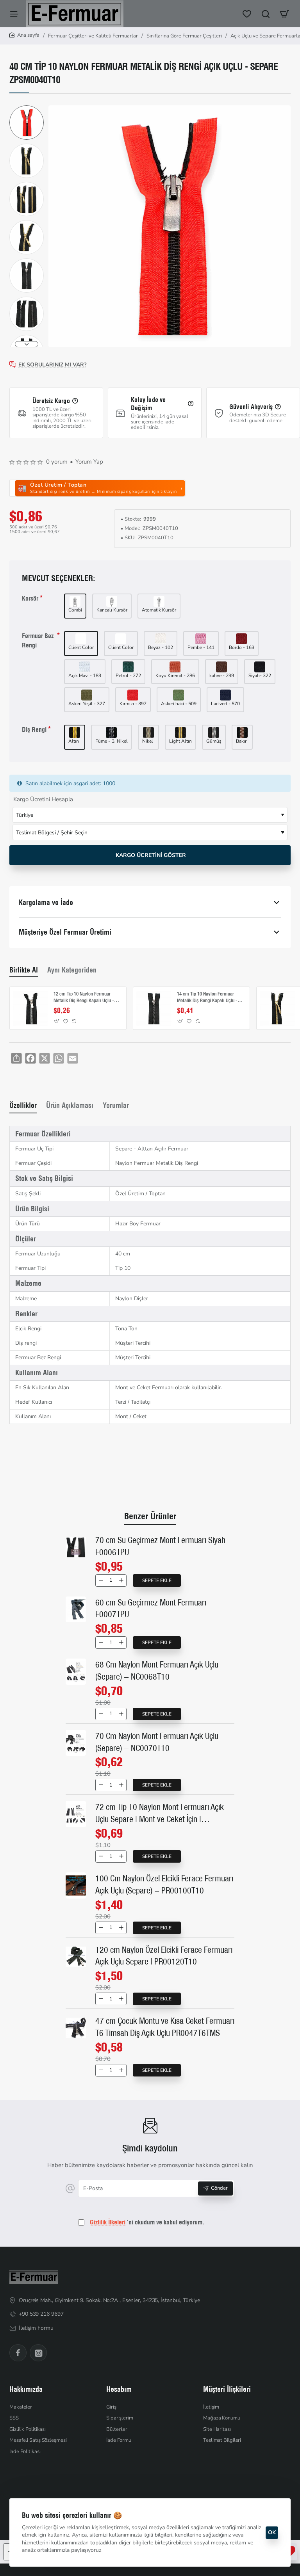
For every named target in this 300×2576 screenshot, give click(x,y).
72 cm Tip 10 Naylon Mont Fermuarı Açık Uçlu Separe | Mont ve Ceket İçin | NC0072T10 (160, 1814)
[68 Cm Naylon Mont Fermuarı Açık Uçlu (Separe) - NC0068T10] (76, 1672)
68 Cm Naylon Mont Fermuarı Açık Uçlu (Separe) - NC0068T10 (157, 1670)
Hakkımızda (26, 2389)
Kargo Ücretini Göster (150, 855)
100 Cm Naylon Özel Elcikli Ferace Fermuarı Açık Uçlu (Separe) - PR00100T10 (164, 1884)
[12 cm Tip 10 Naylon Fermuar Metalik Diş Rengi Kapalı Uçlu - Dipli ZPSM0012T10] (30, 1008)
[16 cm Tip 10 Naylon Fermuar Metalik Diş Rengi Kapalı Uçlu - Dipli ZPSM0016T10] (277, 1008)
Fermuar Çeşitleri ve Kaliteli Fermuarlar (93, 36)
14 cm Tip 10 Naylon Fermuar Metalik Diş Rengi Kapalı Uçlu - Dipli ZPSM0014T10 (207, 998)
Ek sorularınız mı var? (52, 365)
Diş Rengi (34, 729)
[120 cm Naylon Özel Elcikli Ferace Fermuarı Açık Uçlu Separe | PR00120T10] (76, 1957)
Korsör (30, 598)
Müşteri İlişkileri (227, 2389)
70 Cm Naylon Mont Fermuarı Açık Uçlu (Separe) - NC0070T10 (157, 1742)
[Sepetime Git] (284, 14)
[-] (101, 1580)
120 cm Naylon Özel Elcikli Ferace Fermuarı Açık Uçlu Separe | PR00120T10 (164, 1956)
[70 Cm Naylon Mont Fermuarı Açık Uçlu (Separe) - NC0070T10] (76, 1743)
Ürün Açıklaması (70, 1105)
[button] (27, 108)
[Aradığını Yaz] (266, 14)
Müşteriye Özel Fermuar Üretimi (65, 932)
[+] (121, 1580)
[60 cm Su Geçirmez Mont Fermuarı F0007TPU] (76, 1610)
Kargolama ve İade (46, 902)
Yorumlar (116, 1105)
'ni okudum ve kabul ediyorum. (147, 2222)
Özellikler (23, 1105)
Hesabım (119, 2389)
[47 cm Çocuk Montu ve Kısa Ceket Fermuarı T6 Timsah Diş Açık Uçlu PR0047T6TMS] (76, 2028)
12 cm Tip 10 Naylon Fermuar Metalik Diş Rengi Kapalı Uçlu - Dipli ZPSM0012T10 (84, 998)
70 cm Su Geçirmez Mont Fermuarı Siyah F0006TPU (160, 1546)
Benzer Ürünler (150, 1516)
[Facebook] (18, 2353)
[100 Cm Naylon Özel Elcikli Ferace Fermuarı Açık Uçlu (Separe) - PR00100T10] (76, 1885)
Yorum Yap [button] (89, 462)
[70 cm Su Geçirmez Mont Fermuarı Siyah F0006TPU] (76, 1547)
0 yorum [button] (57, 462)
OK (272, 2532)
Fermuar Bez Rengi (38, 640)
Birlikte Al (24, 970)
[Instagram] (38, 2353)
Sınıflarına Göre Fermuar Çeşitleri (184, 36)
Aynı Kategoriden (72, 970)
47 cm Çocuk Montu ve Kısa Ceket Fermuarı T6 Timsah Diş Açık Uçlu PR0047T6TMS (165, 2027)
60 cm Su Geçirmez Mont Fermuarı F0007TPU (151, 1608)
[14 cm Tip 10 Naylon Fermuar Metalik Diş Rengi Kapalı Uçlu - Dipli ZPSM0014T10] (154, 1008)
